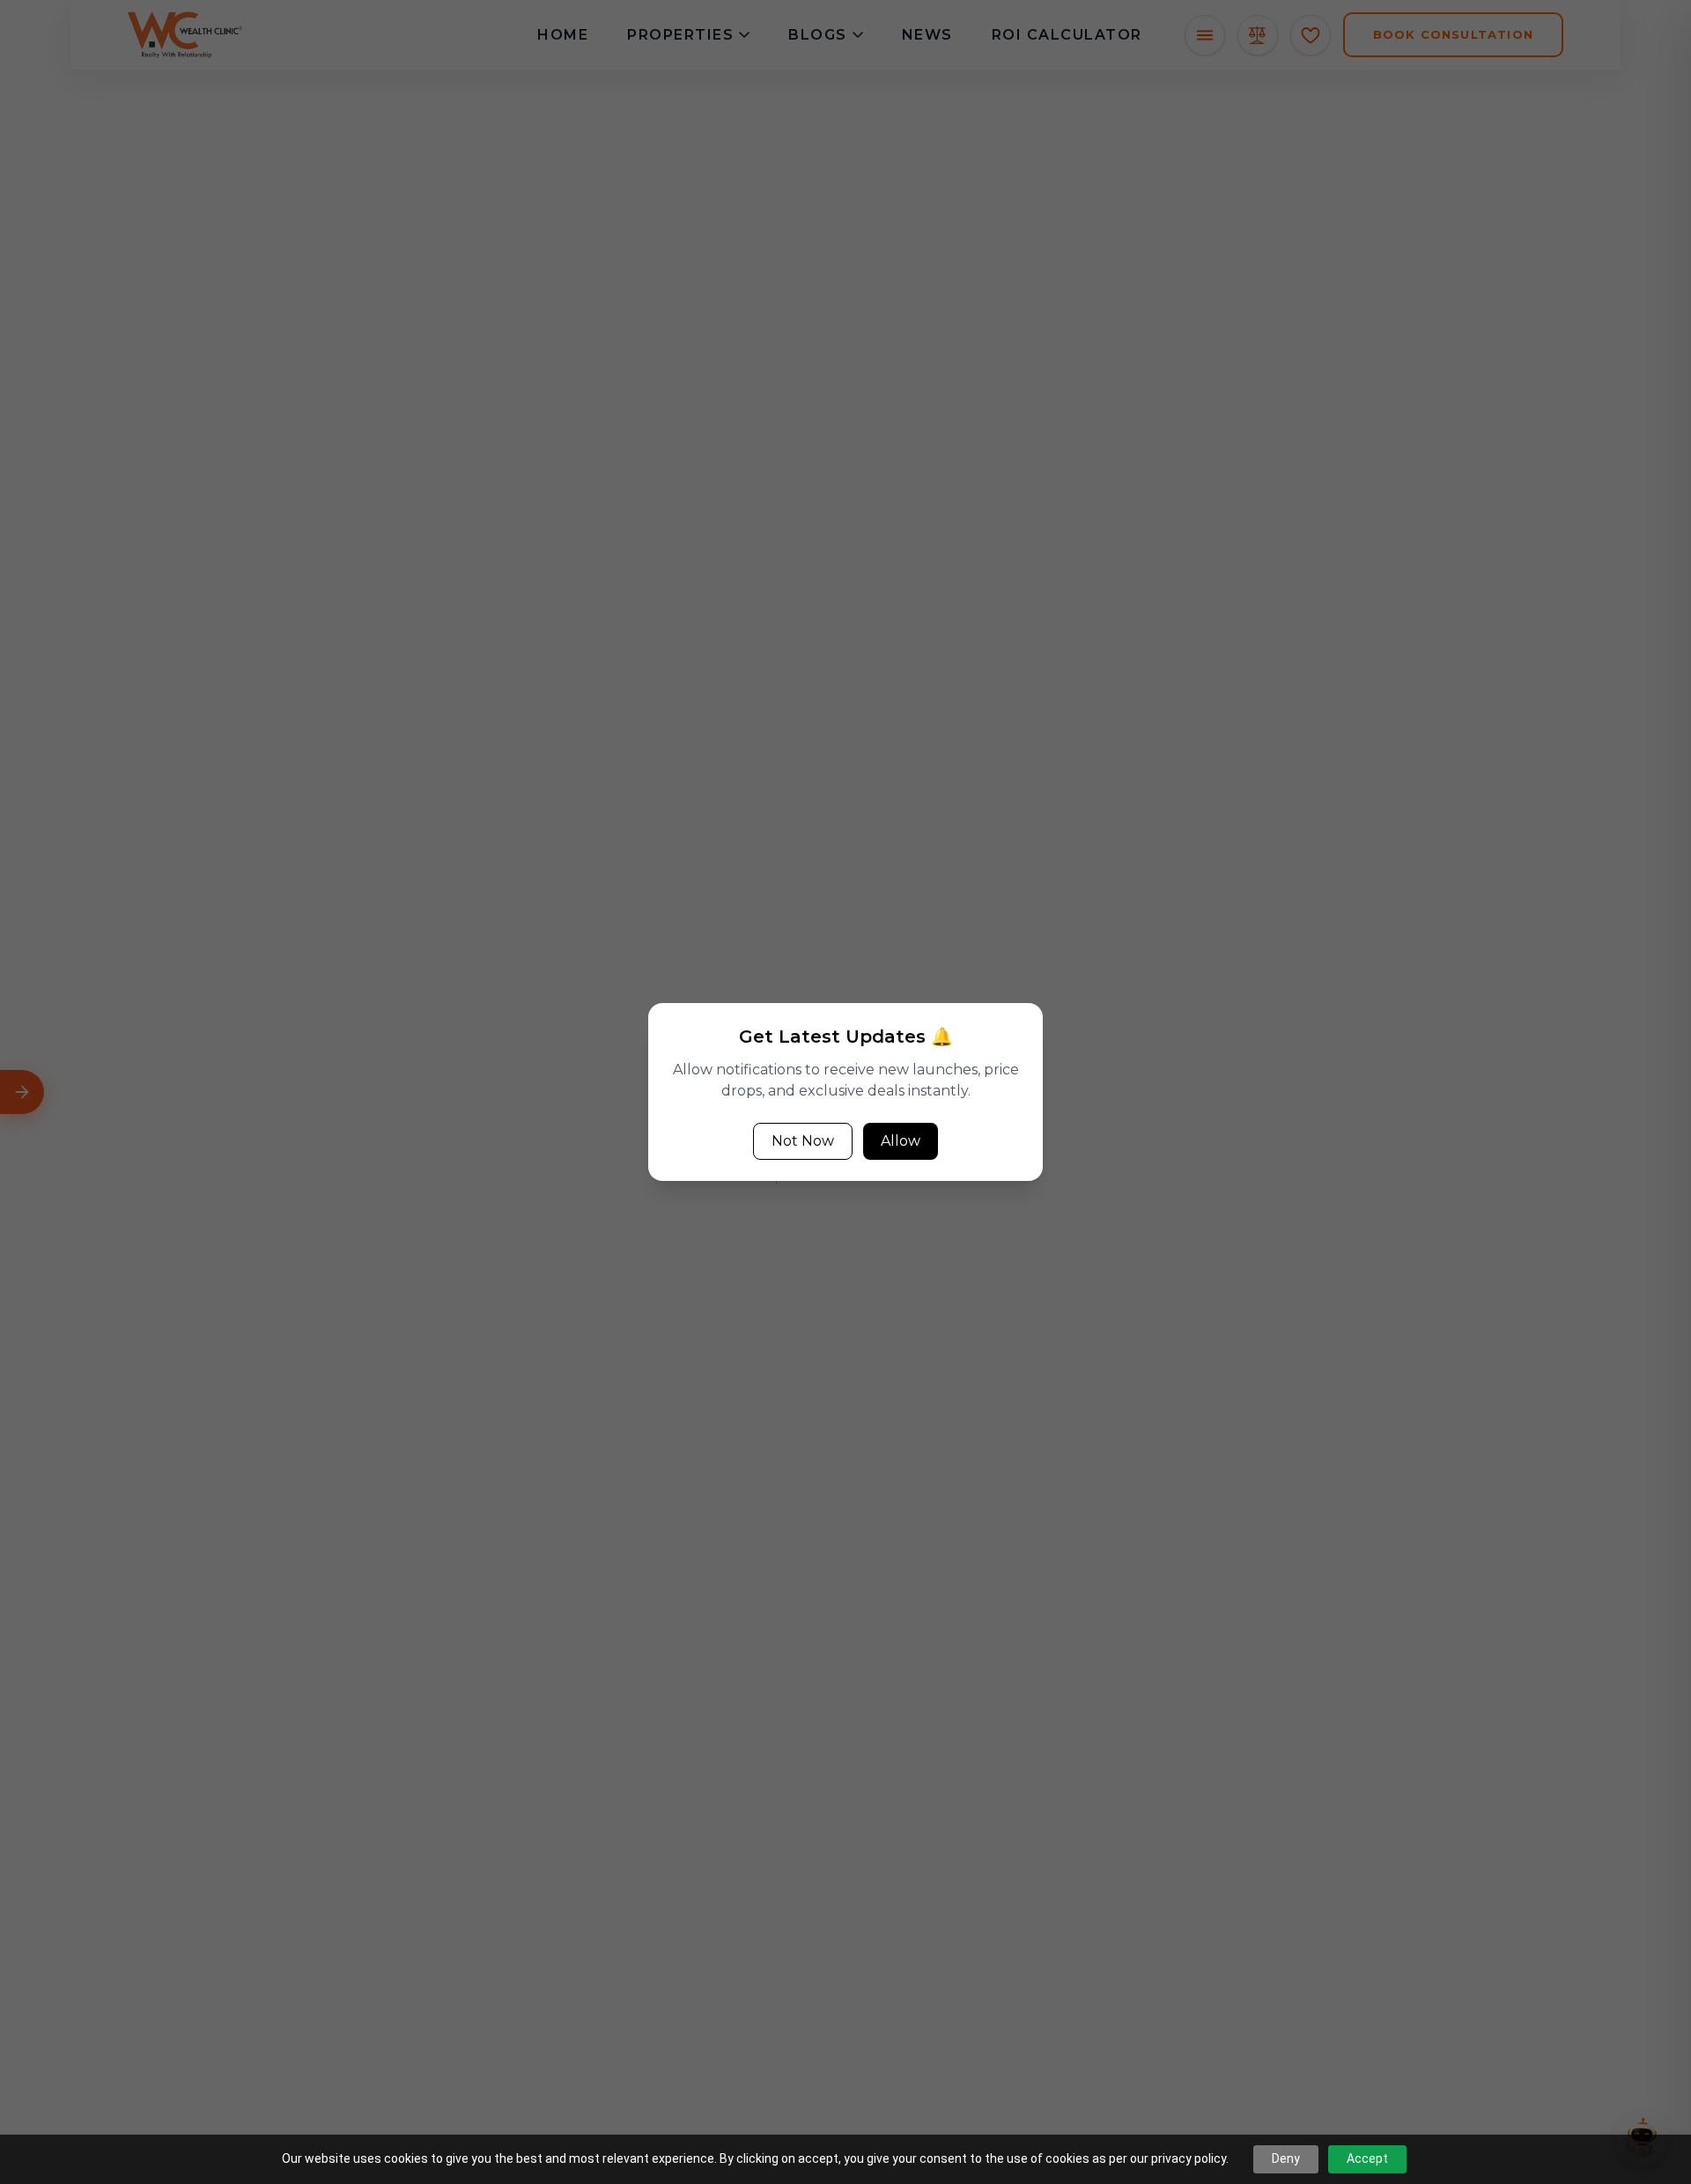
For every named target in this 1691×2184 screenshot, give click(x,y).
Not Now (803, 1141)
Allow (901, 1141)
